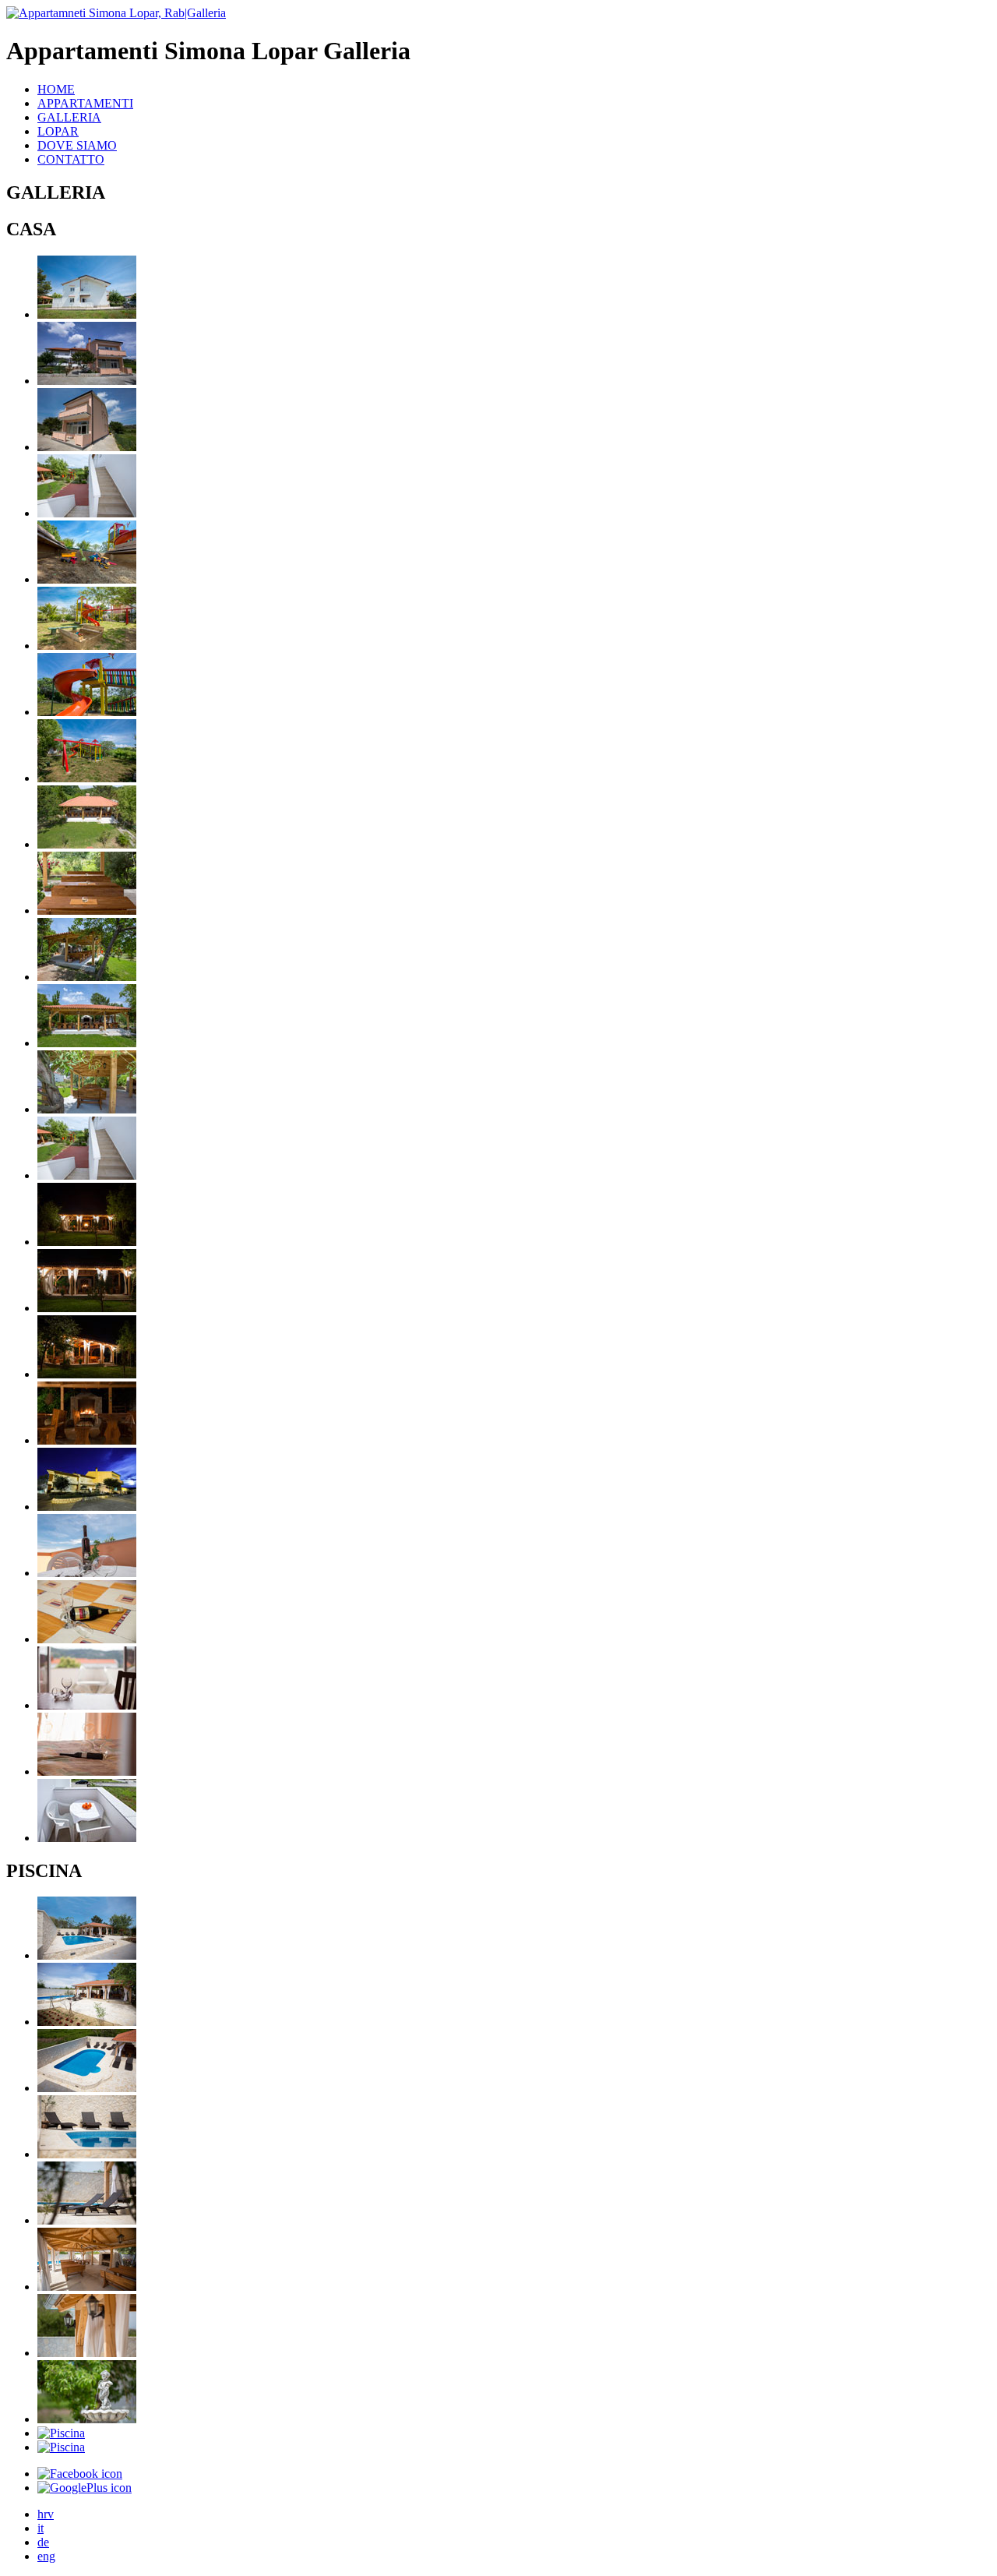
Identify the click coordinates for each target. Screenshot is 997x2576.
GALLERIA (69, 117)
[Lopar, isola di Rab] (87, 314)
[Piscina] (87, 1955)
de (43, 2542)
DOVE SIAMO (77, 145)
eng (46, 2556)
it (41, 2528)
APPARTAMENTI (85, 103)
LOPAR (58, 131)
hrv (46, 2514)
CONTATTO (71, 159)
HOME (56, 89)
